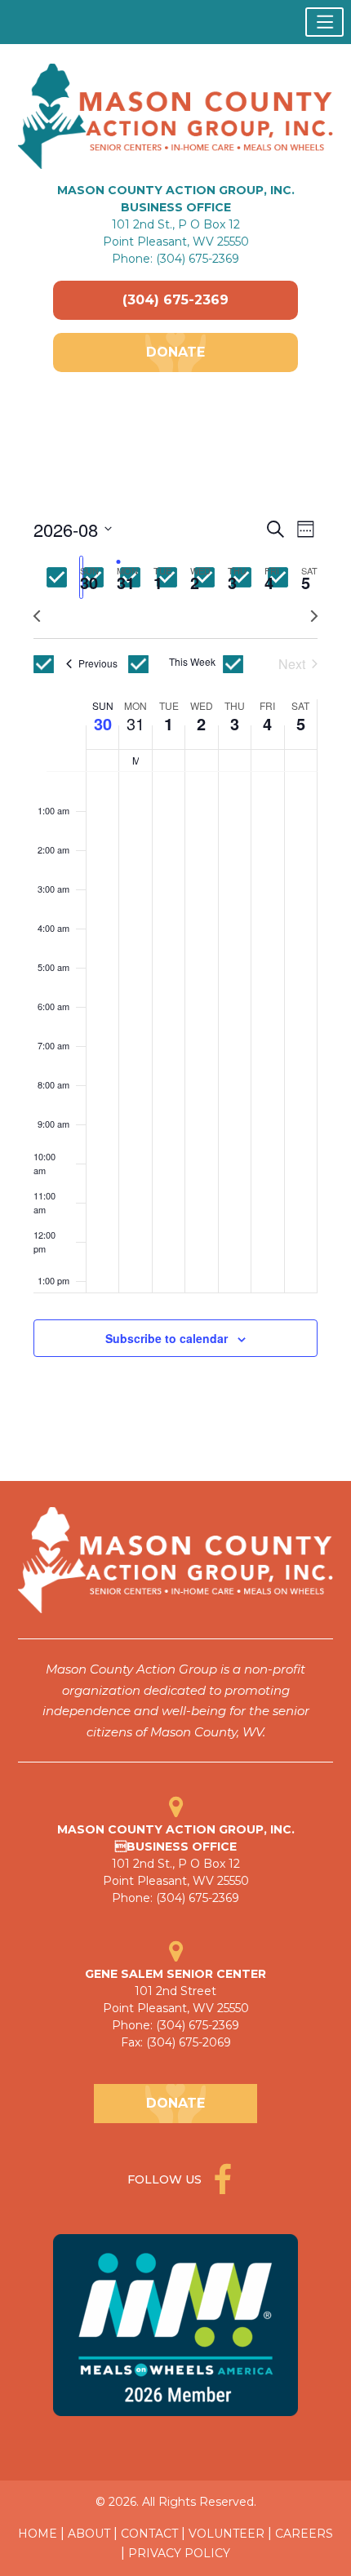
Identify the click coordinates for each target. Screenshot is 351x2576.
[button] (324, 22)
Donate (175, 352)
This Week (192, 662)
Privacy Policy (179, 2553)
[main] (176, 956)
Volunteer (227, 2534)
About (89, 2534)
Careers (304, 2534)
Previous (98, 663)
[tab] (81, 577)
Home (38, 2534)
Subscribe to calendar (167, 1338)
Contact (149, 2534)
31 (136, 723)
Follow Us (166, 2179)
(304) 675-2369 (175, 300)
